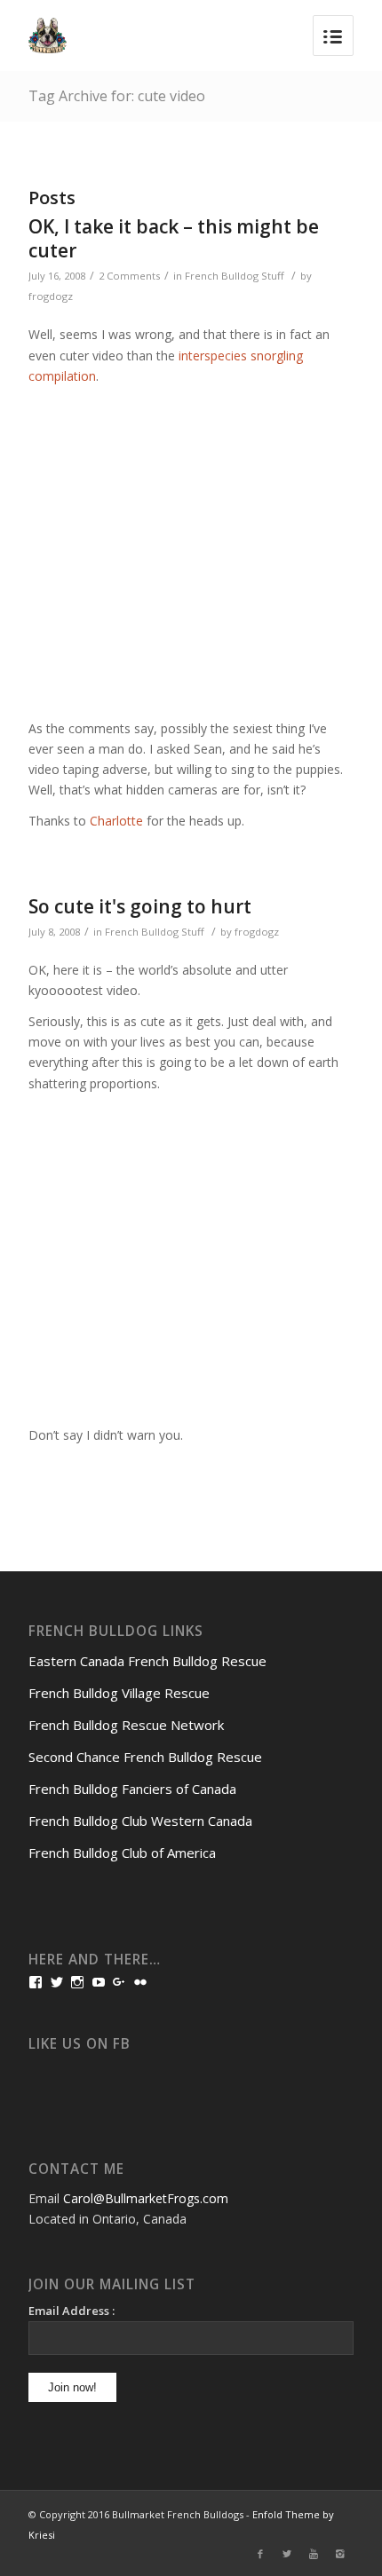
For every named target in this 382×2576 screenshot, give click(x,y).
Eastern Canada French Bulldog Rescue (147, 1661)
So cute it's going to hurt (140, 906)
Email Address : (72, 2311)
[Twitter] (287, 2554)
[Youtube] (314, 2554)
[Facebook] (260, 2554)
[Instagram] (340, 2554)
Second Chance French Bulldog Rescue (145, 1757)
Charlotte (116, 821)
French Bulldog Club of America (122, 1853)
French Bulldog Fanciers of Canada (132, 1789)
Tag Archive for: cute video (117, 96)
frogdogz (51, 296)
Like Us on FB (80, 2044)
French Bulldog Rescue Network (126, 1725)
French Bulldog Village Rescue (119, 1693)
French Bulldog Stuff (235, 276)
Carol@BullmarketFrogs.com (146, 2198)
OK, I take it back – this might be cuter (174, 238)
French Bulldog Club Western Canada (140, 1821)
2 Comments (129, 276)
